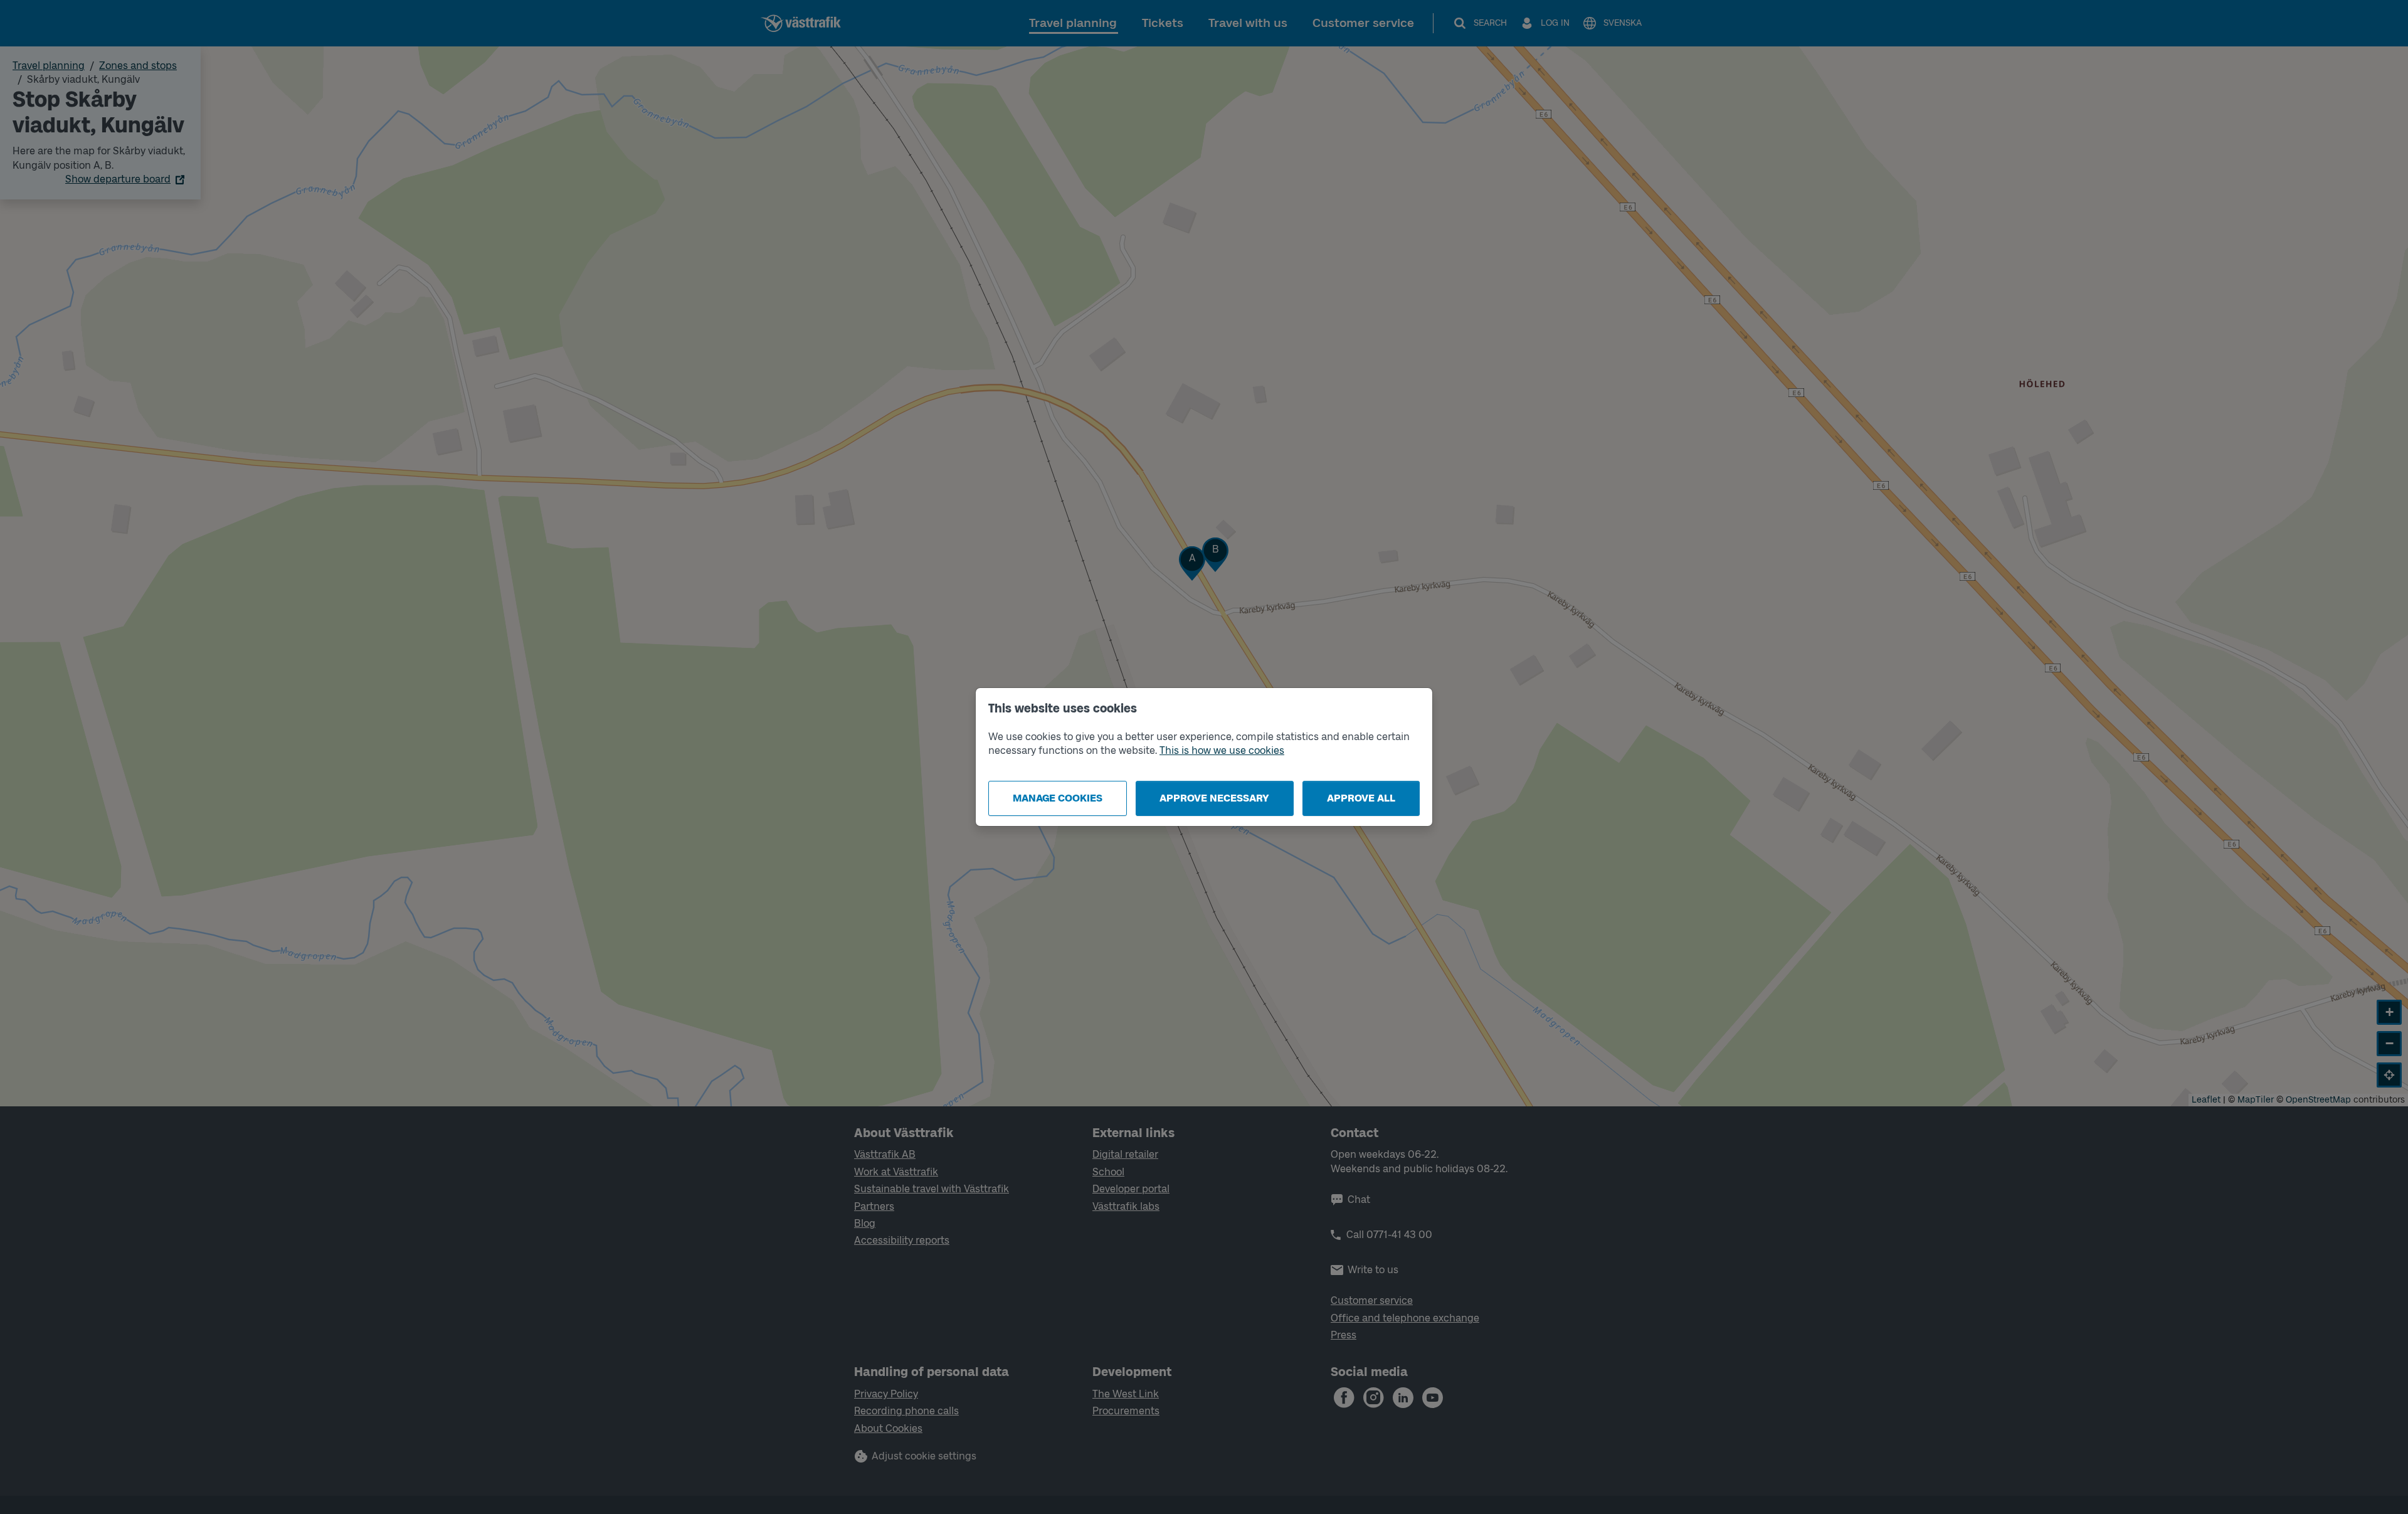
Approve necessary (1214, 798)
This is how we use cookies (1222, 750)
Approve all (1361, 798)
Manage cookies (1058, 798)
